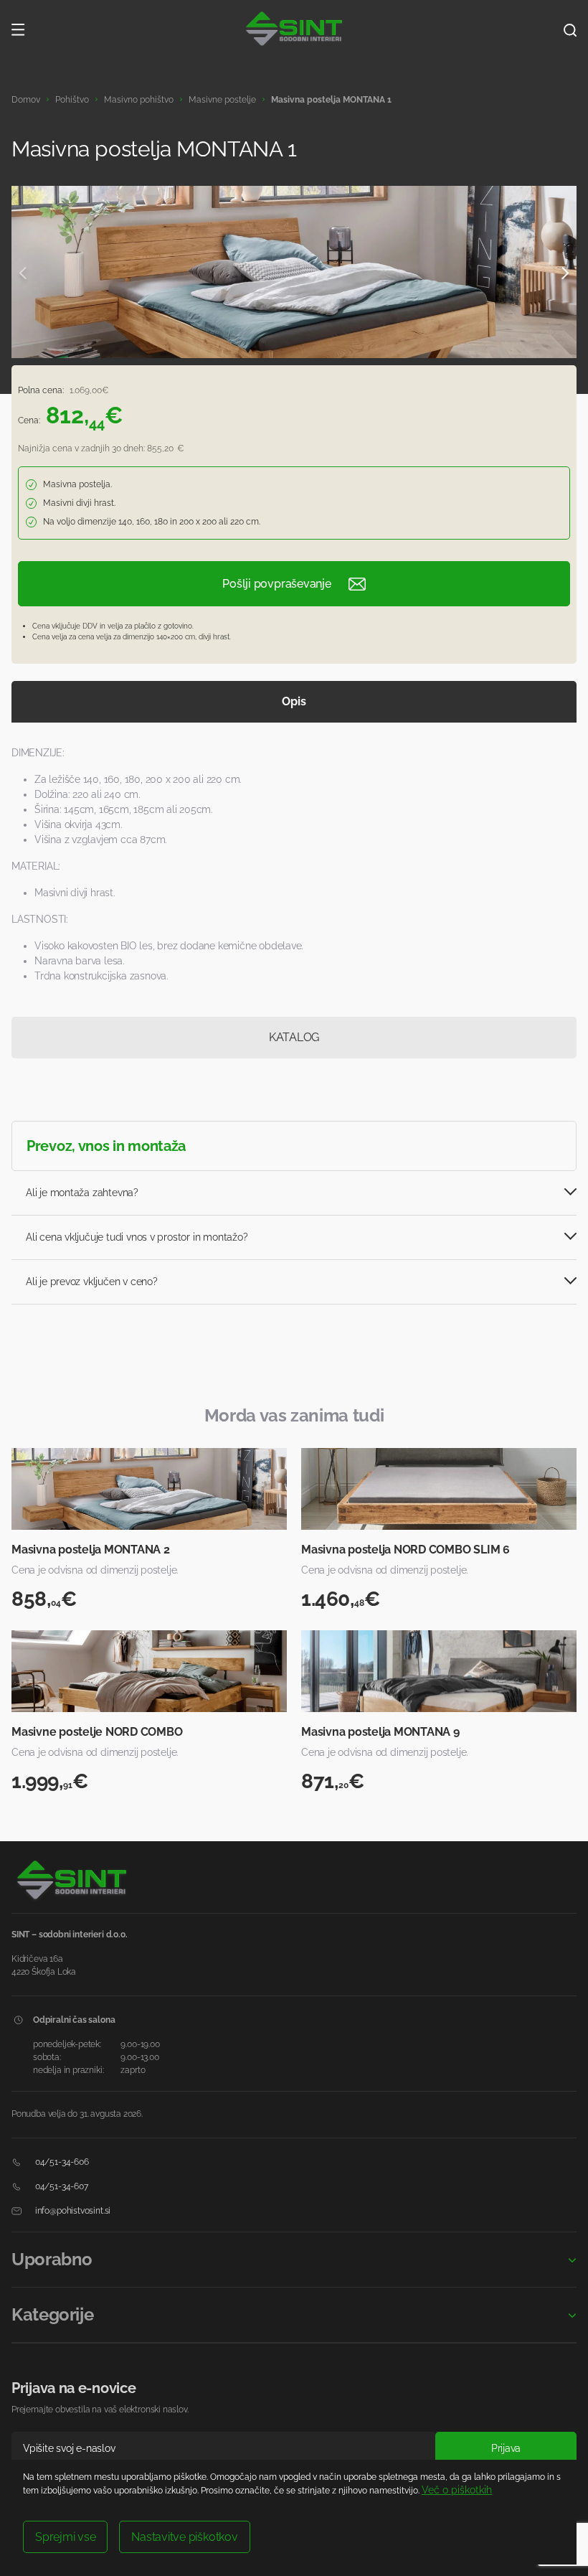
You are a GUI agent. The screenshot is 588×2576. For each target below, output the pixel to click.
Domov (26, 100)
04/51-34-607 (61, 2186)
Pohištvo (72, 100)
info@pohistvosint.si (72, 2211)
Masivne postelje (222, 100)
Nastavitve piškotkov (184, 2537)
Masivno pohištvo (139, 100)
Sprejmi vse (65, 2537)
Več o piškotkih (457, 2490)
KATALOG (294, 1037)
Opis (294, 701)
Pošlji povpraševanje (276, 584)
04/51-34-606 (61, 2162)
